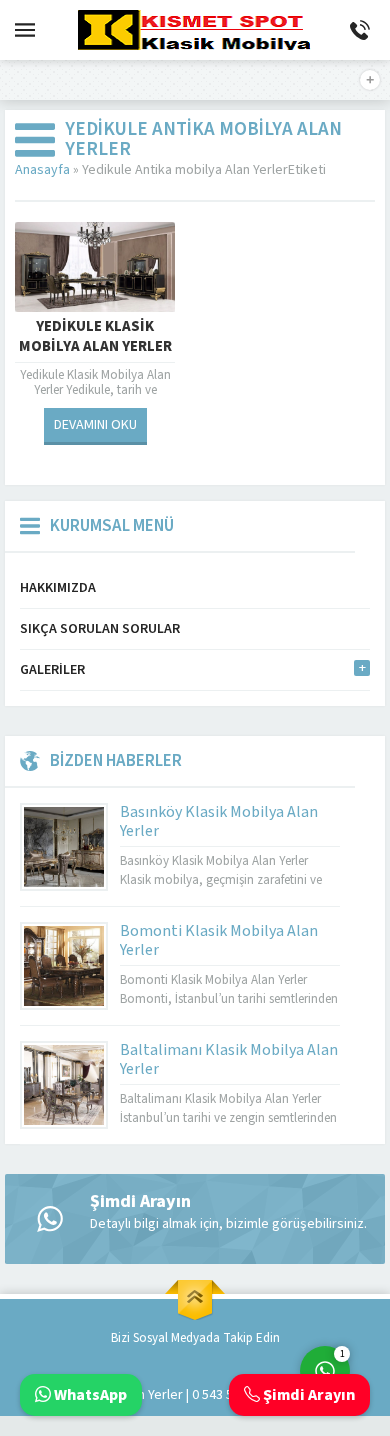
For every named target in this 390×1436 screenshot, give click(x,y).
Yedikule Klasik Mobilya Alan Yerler (95, 337)
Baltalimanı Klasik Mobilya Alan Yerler (229, 1059)
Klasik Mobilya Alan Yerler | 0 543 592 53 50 (157, 1395)
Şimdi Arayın (307, 1395)
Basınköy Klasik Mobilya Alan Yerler (219, 821)
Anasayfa (42, 170)
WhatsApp (89, 1395)
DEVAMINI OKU (95, 425)
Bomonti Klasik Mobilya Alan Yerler (219, 940)
